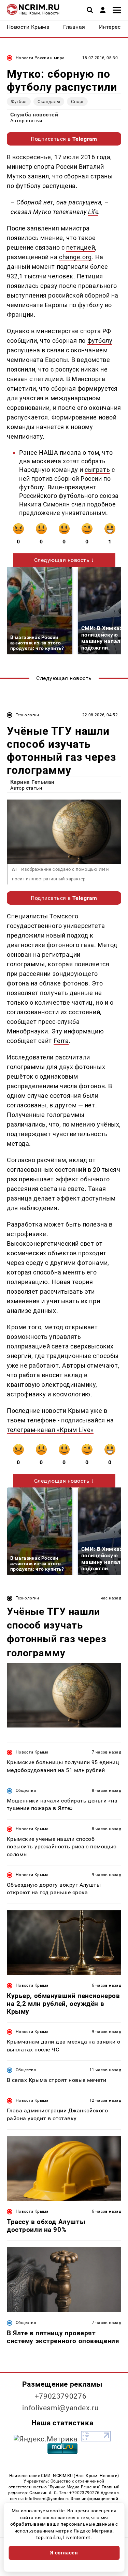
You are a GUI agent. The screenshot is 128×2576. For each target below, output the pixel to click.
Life (93, 212)
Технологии (27, 715)
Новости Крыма (32, 1752)
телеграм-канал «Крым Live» (50, 1430)
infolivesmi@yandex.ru (60, 2408)
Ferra (61, 1041)
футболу (100, 341)
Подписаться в (64, 139)
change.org (75, 257)
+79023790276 (61, 2396)
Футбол (19, 102)
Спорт (77, 102)
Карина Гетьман (32, 782)
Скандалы (49, 102)
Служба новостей (34, 115)
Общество (26, 1790)
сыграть (97, 470)
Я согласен (64, 2553)
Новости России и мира (40, 58)
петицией (81, 247)
